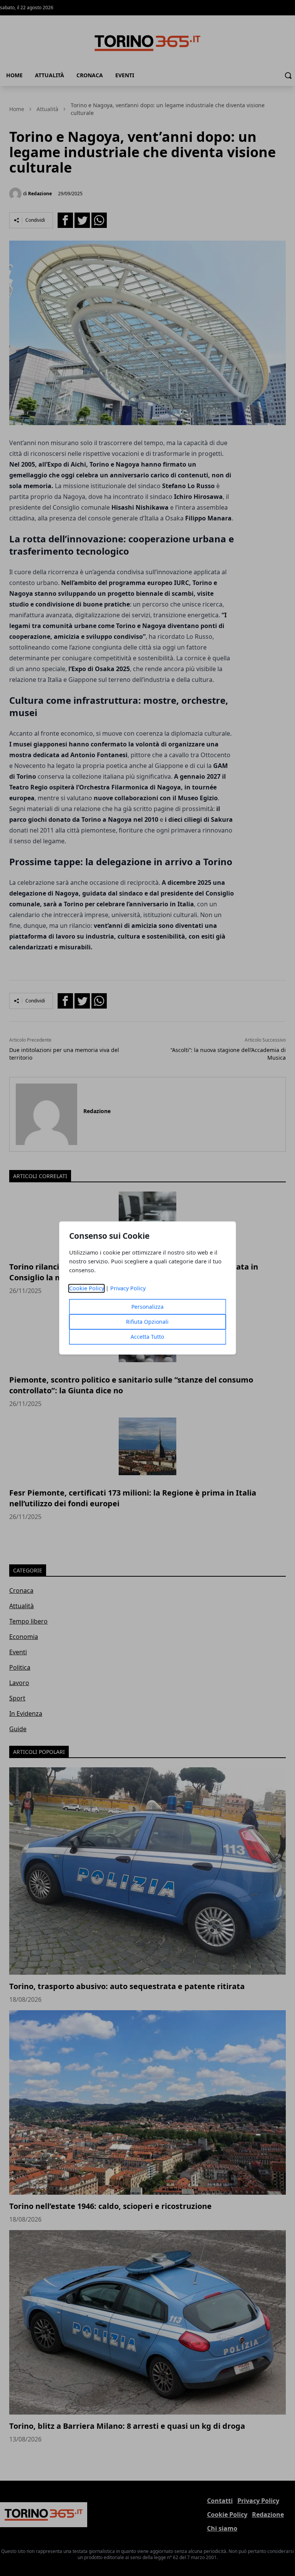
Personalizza (147, 1307)
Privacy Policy (128, 1289)
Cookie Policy (87, 1289)
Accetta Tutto (147, 1337)
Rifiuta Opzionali (147, 1322)
